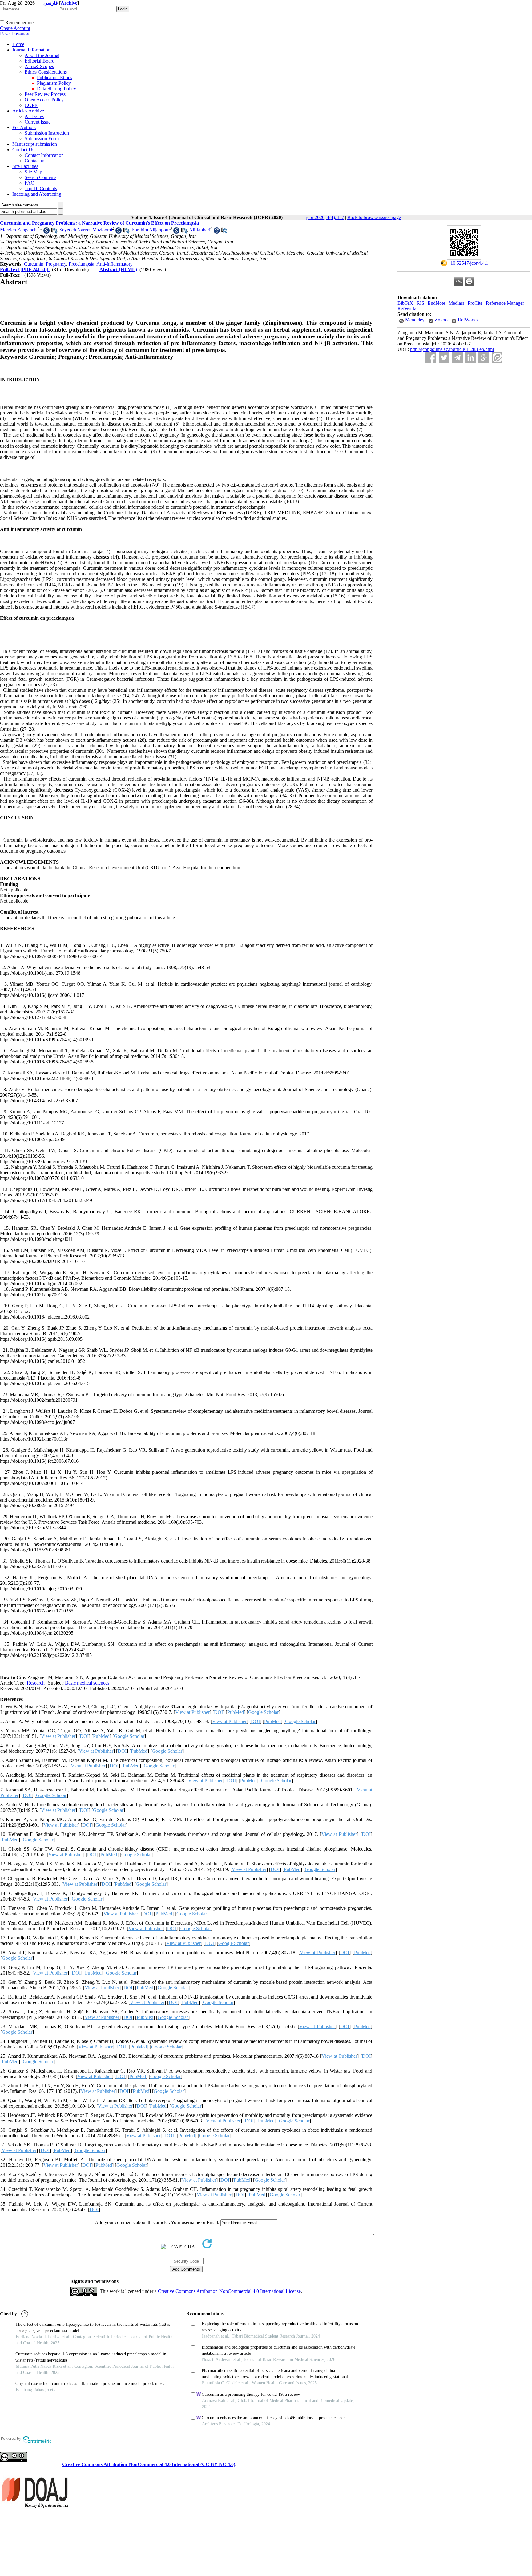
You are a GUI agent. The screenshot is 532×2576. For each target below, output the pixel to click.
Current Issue (38, 122)
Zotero (441, 320)
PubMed (236, 1712)
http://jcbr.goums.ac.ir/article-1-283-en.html (452, 349)
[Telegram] (457, 358)
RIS (420, 303)
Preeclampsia (81, 264)
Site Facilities (25, 166)
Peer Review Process (45, 94)
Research (36, 1683)
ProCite (475, 303)
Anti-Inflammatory (115, 264)
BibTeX (405, 303)
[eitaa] (497, 358)
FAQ (30, 183)
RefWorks (407, 309)
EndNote (436, 303)
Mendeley (415, 320)
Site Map (33, 172)
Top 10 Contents (41, 188)
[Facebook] (431, 358)
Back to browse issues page (374, 217)
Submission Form (42, 139)
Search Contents (40, 177)
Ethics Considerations (46, 72)
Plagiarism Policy (54, 83)
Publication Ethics (54, 77)
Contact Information (44, 155)
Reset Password (15, 34)
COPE (31, 105)
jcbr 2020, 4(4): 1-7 (325, 217)
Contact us (35, 161)
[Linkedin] (471, 358)
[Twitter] (444, 358)
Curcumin (34, 264)
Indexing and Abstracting (37, 194)
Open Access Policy (44, 100)
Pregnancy (56, 264)
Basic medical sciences (87, 1683)
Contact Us (23, 150)
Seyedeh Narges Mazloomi (86, 230)
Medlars (456, 303)
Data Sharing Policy (56, 89)
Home (18, 44)
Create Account (15, 28)
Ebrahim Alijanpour (151, 230)
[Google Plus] (484, 358)
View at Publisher (192, 1712)
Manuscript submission (35, 144)
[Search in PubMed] (54, 232)
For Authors (24, 127)
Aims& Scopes (39, 66)
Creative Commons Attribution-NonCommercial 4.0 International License (229, 2291)
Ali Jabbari (200, 230)
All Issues (34, 116)
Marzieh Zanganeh (18, 230)
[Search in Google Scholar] (46, 232)
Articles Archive (28, 111)
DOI (218, 1712)
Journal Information (31, 50)
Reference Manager (505, 303)
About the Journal (42, 55)
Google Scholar (263, 1712)
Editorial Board (40, 61)
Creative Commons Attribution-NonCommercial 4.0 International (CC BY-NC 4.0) (149, 2464)
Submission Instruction (47, 133)
